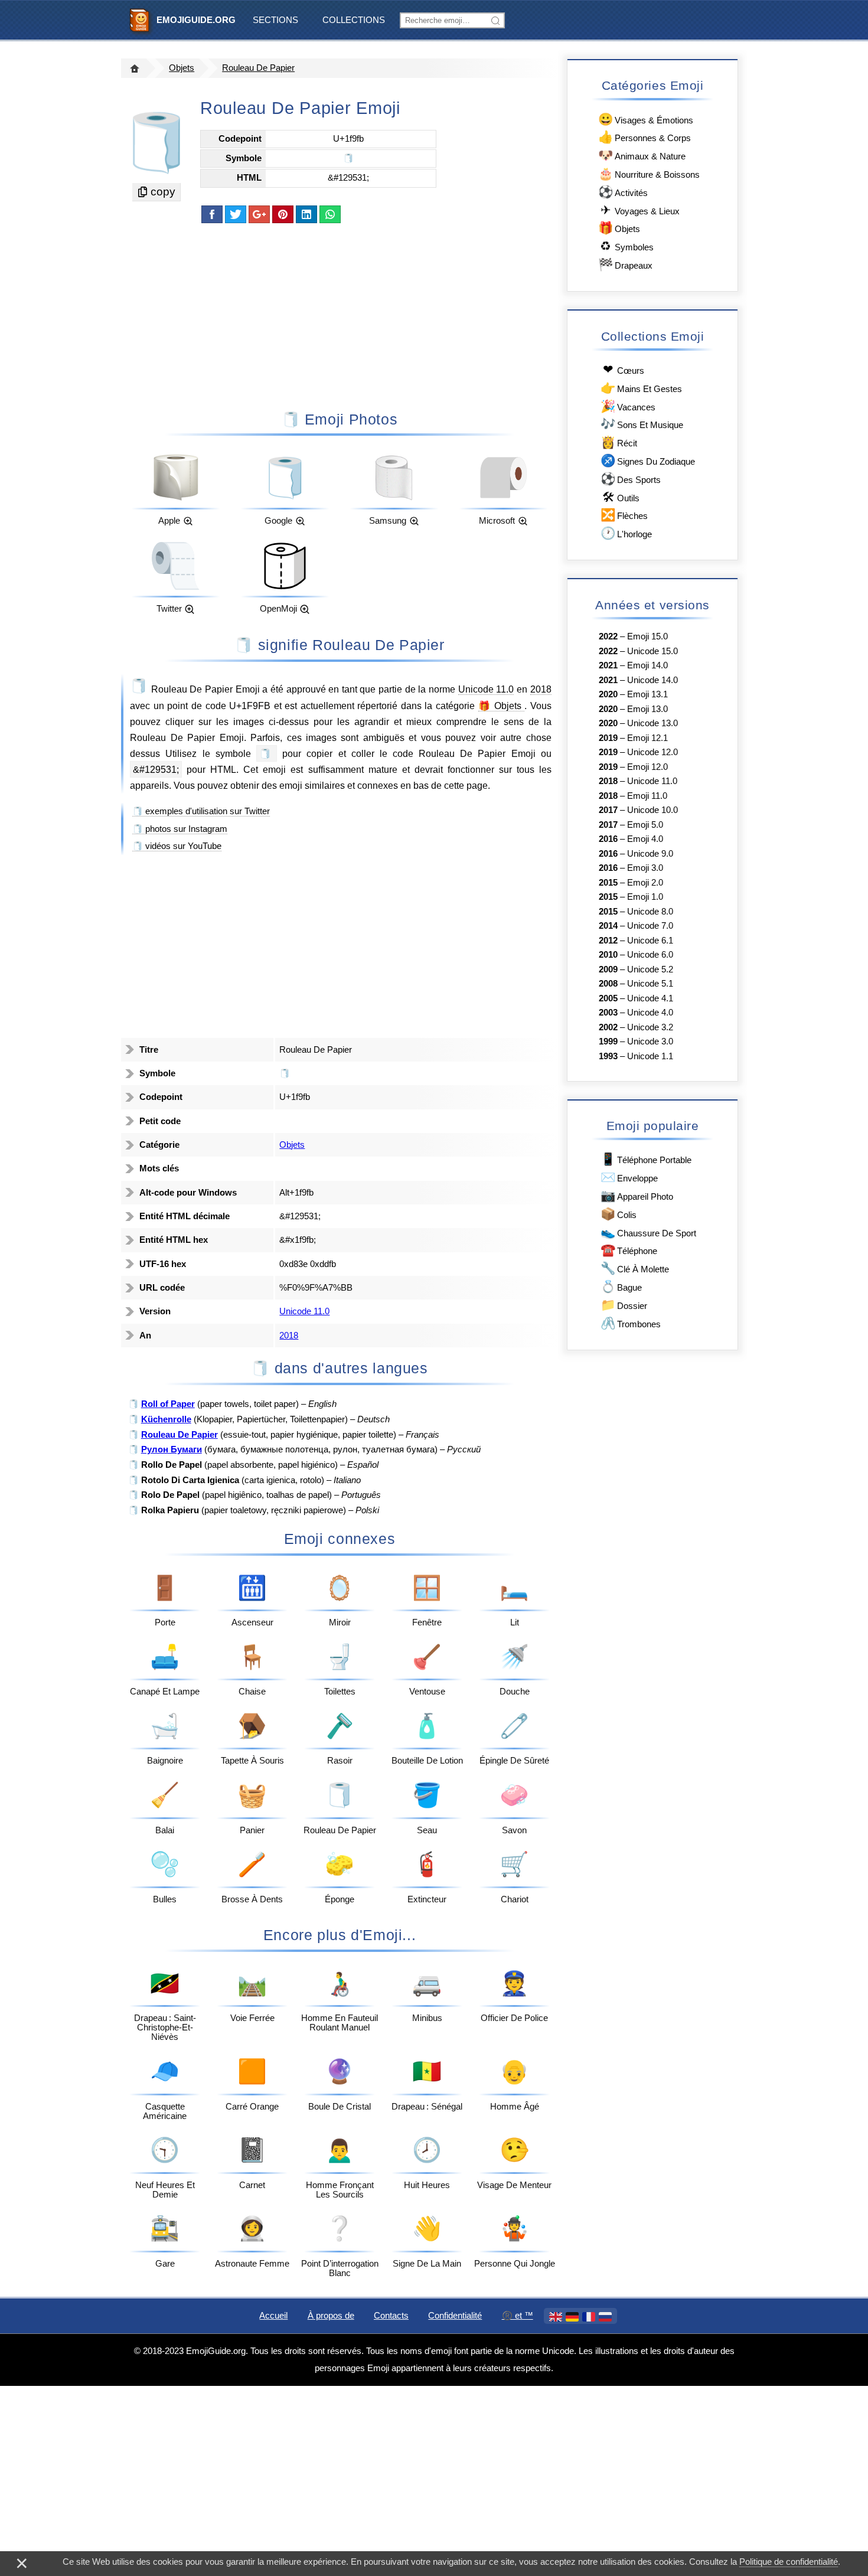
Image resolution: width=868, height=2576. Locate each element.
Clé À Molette (635, 1268)
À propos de (331, 2316)
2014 (608, 926)
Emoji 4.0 (645, 839)
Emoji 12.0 (647, 767)
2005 (608, 998)
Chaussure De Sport (648, 1232)
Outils (621, 497)
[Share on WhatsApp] (330, 214)
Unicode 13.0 (652, 723)
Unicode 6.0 (650, 955)
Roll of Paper (168, 1404)
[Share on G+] (259, 214)
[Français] (589, 2317)
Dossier (624, 1305)
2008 (608, 984)
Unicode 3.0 (650, 1041)
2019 (608, 738)
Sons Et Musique (642, 424)
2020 (608, 694)
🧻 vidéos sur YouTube (177, 846)
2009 (608, 969)
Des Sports (631, 479)
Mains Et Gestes (641, 388)
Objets (182, 68)
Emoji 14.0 (647, 665)
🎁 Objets (502, 706)
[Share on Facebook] (212, 214)
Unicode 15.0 (652, 651)
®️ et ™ (518, 2316)
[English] (556, 2317)
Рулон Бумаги (172, 1449)
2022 (608, 636)
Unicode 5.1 (650, 984)
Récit (619, 442)
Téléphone (629, 1250)
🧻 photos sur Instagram (180, 829)
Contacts (391, 2316)
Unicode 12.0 (652, 752)
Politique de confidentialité (789, 2562)
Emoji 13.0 (647, 709)
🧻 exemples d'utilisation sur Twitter (201, 811)
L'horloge (626, 533)
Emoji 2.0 (645, 883)
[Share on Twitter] (236, 214)
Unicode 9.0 (650, 854)
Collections (354, 20)
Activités (623, 192)
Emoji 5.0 (645, 825)
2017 (608, 810)
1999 (608, 1041)
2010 (608, 955)
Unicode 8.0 (650, 912)
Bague (621, 1286)
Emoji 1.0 (645, 897)
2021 (608, 665)
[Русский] (605, 2317)
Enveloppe (629, 1177)
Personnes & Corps (645, 137)
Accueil (273, 2316)
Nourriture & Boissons (649, 173)
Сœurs (624, 369)
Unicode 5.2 (650, 969)
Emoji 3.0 (645, 868)
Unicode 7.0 (650, 926)
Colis (619, 1214)
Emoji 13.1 (647, 694)
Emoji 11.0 (647, 796)
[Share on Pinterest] (283, 214)
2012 (608, 941)
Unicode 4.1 (650, 998)
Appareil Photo (637, 1195)
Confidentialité (455, 2316)
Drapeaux (625, 264)
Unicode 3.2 (650, 1027)
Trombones (631, 1323)
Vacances (628, 406)
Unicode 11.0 (486, 689)
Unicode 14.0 (652, 680)
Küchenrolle (166, 1419)
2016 (608, 839)
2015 (608, 883)
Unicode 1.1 (650, 1056)
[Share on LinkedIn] (306, 214)
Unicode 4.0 (650, 1013)
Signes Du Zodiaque (648, 460)
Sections (275, 20)
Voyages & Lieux (640, 210)
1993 (608, 1056)
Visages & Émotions (646, 119)
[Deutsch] (572, 2317)
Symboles (627, 246)
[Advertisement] (340, 316)
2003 (608, 1013)
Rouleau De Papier (258, 68)
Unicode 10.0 (652, 810)
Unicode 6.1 (650, 941)
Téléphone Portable (646, 1159)
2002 (608, 1027)
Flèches (624, 515)
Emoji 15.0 (647, 636)
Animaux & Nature (642, 155)
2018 (541, 689)
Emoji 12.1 (647, 738)
